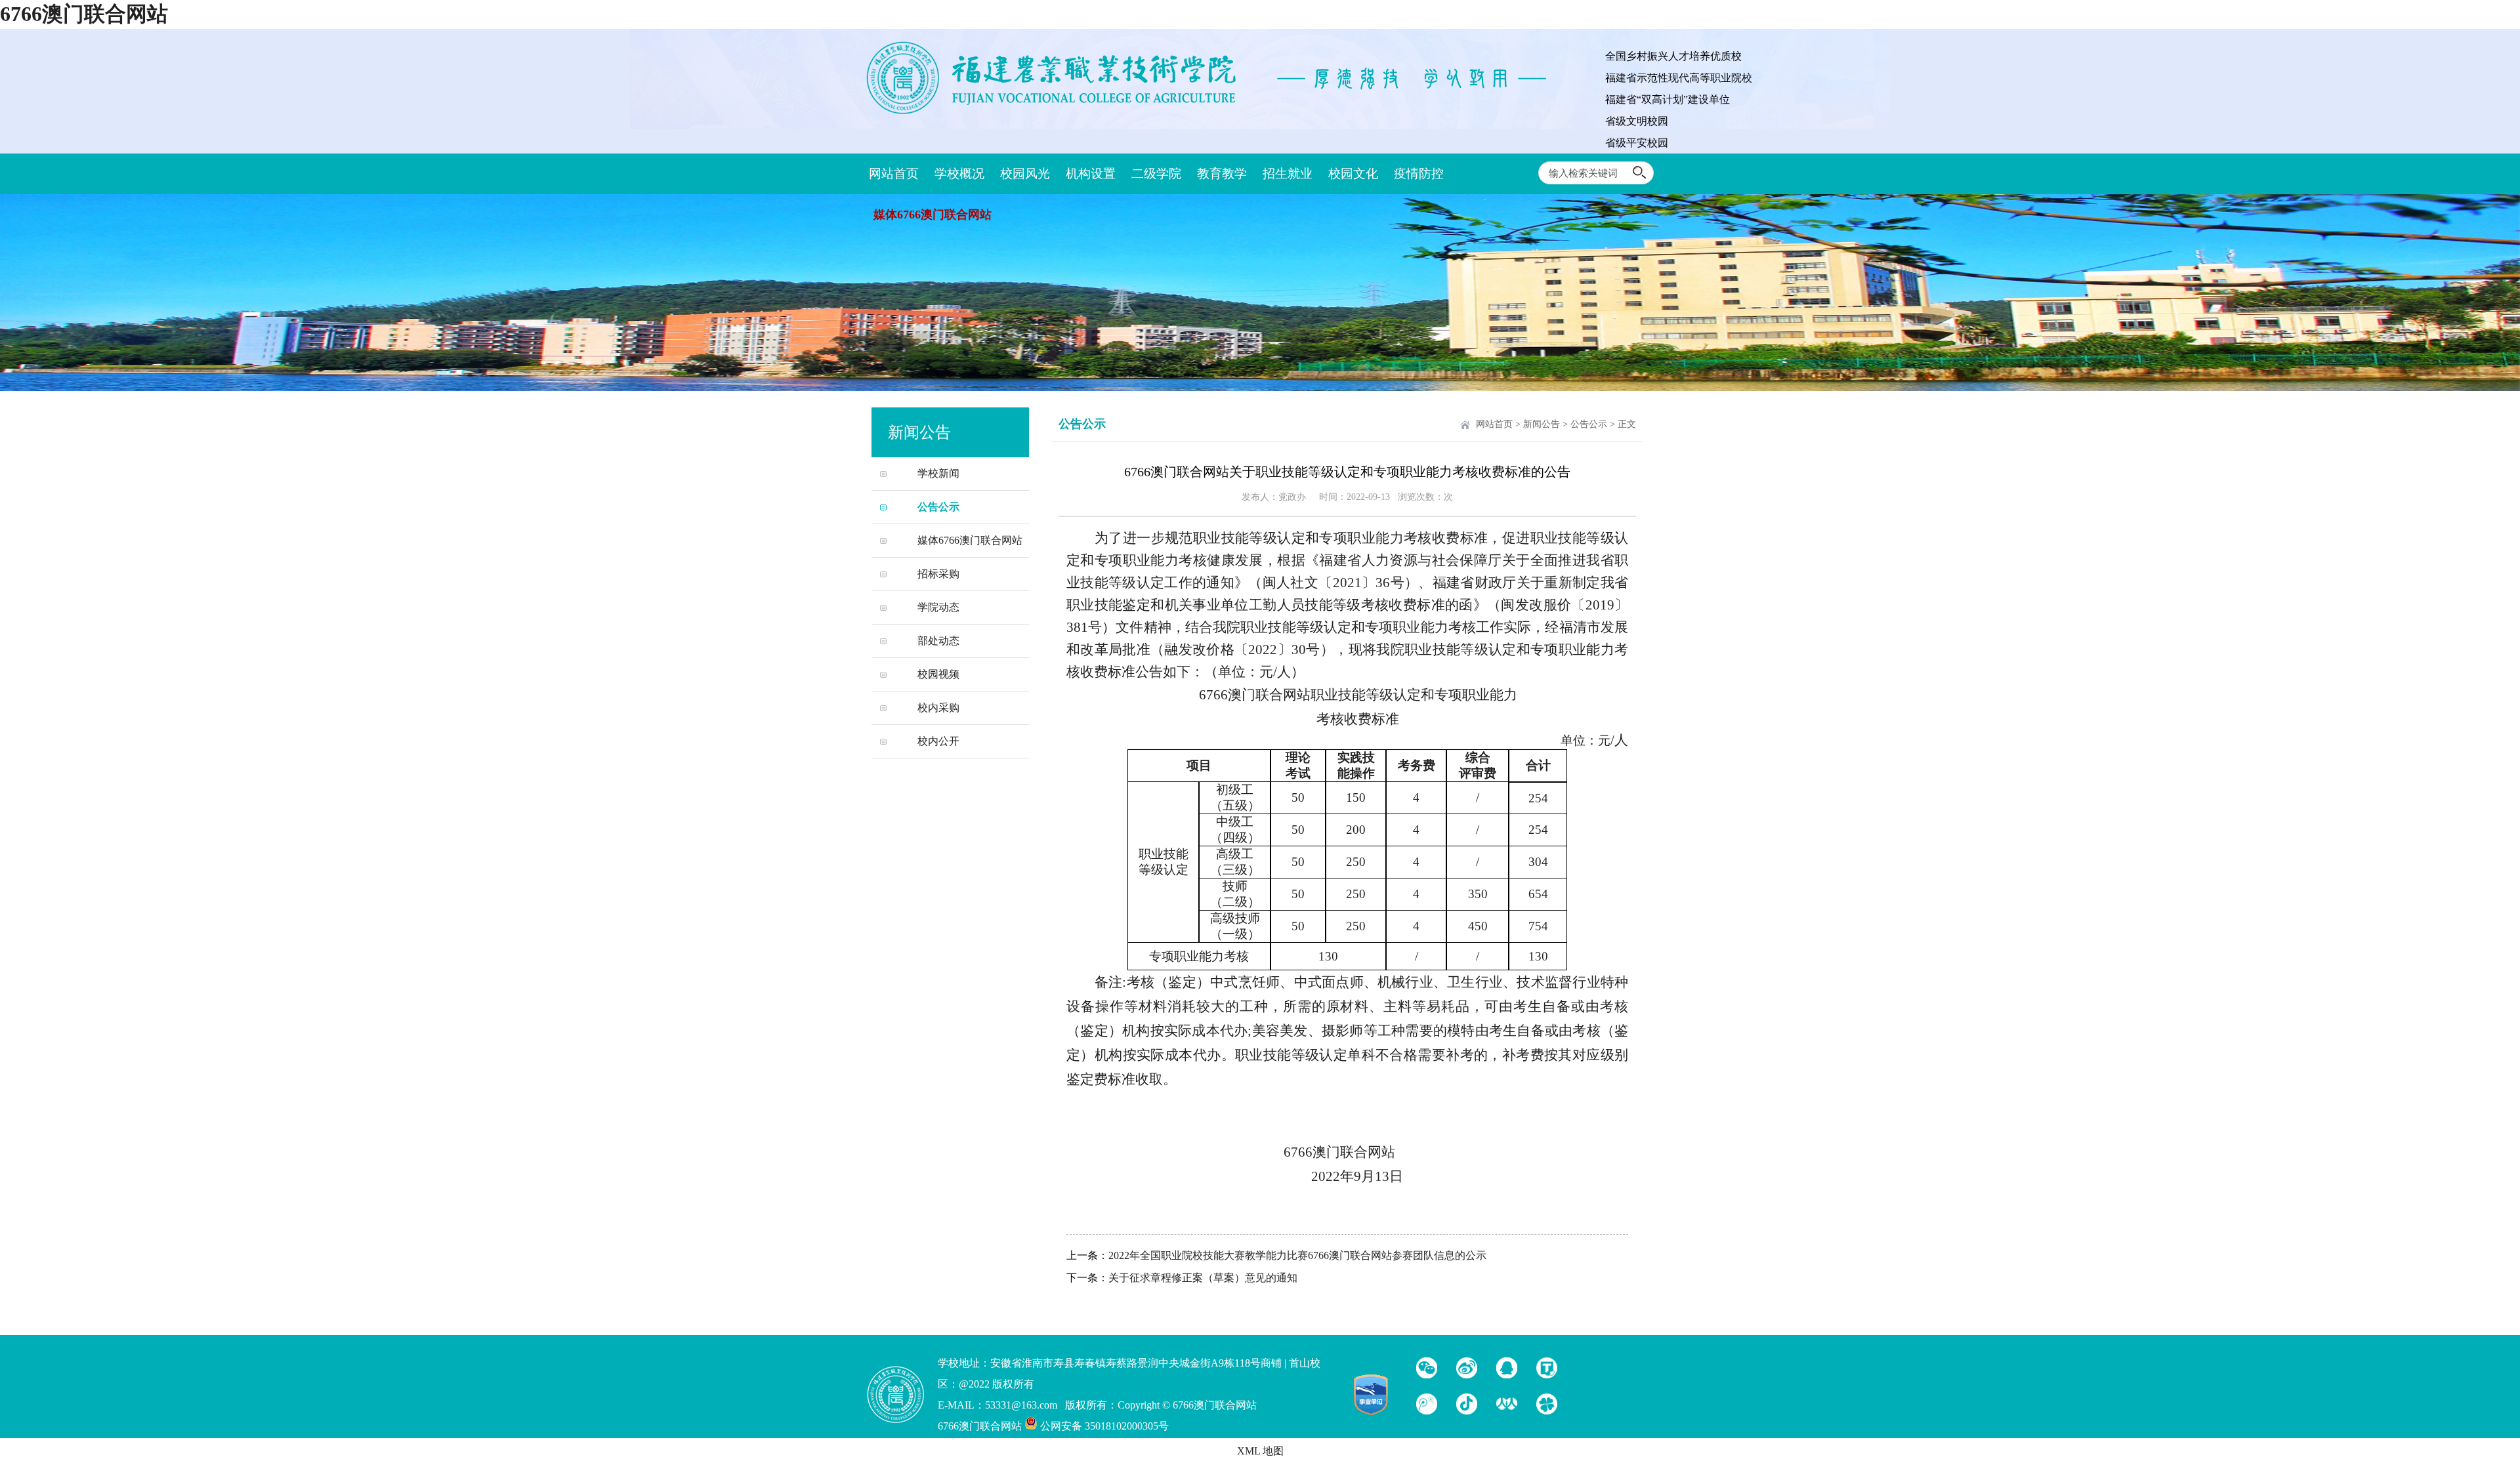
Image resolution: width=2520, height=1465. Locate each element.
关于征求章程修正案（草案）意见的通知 (1203, 1278)
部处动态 (938, 641)
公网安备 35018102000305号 (1103, 1426)
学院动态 (938, 607)
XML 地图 (1260, 1451)
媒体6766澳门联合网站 (933, 215)
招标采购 (938, 574)
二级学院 (1156, 174)
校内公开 (938, 741)
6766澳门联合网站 (84, 14)
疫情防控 (1419, 174)
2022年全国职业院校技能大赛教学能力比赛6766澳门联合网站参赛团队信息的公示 (1297, 1255)
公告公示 (938, 507)
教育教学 (1222, 174)
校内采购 (938, 708)
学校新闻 (938, 473)
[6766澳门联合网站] (1057, 115)
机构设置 (1091, 174)
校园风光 (1025, 174)
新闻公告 (1542, 424)
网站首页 (894, 174)
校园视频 (938, 674)
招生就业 (1288, 174)
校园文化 (1353, 174)
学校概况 (959, 174)
